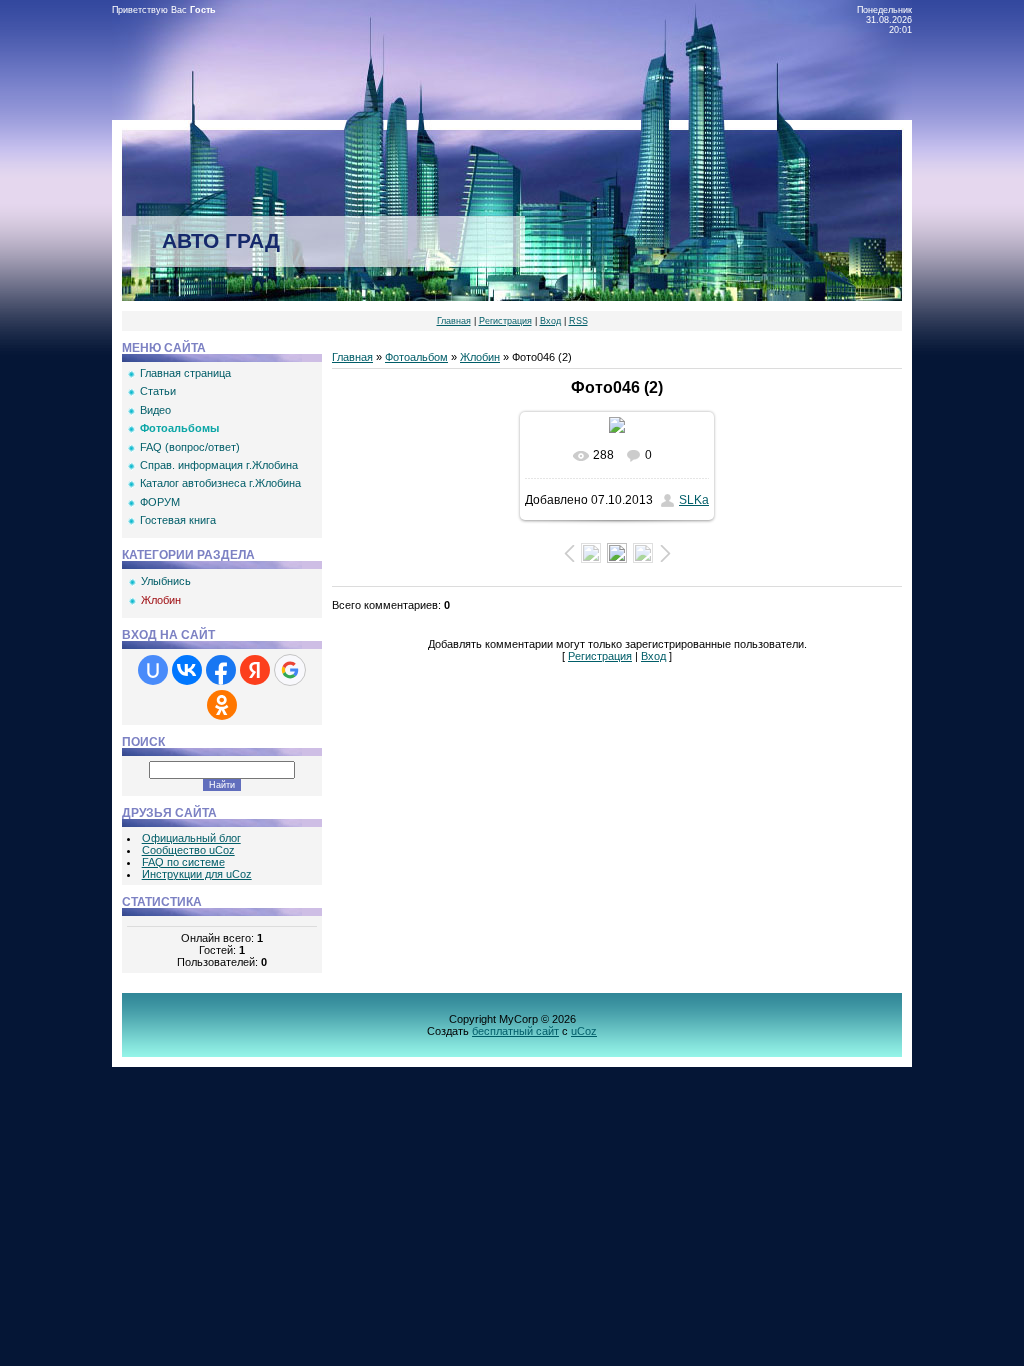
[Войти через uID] (153, 670)
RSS (578, 321)
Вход (550, 321)
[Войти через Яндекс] (255, 670)
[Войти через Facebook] (221, 670)
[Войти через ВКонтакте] (187, 670)
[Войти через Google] (290, 670)
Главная (454, 321)
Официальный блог (191, 838)
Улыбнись (166, 581)
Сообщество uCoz (188, 850)
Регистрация (505, 321)
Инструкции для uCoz (197, 874)
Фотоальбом (416, 357)
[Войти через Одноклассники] (222, 705)
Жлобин (161, 600)
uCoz (584, 1031)
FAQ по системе (183, 862)
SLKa (694, 500)
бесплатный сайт (515, 1031)
